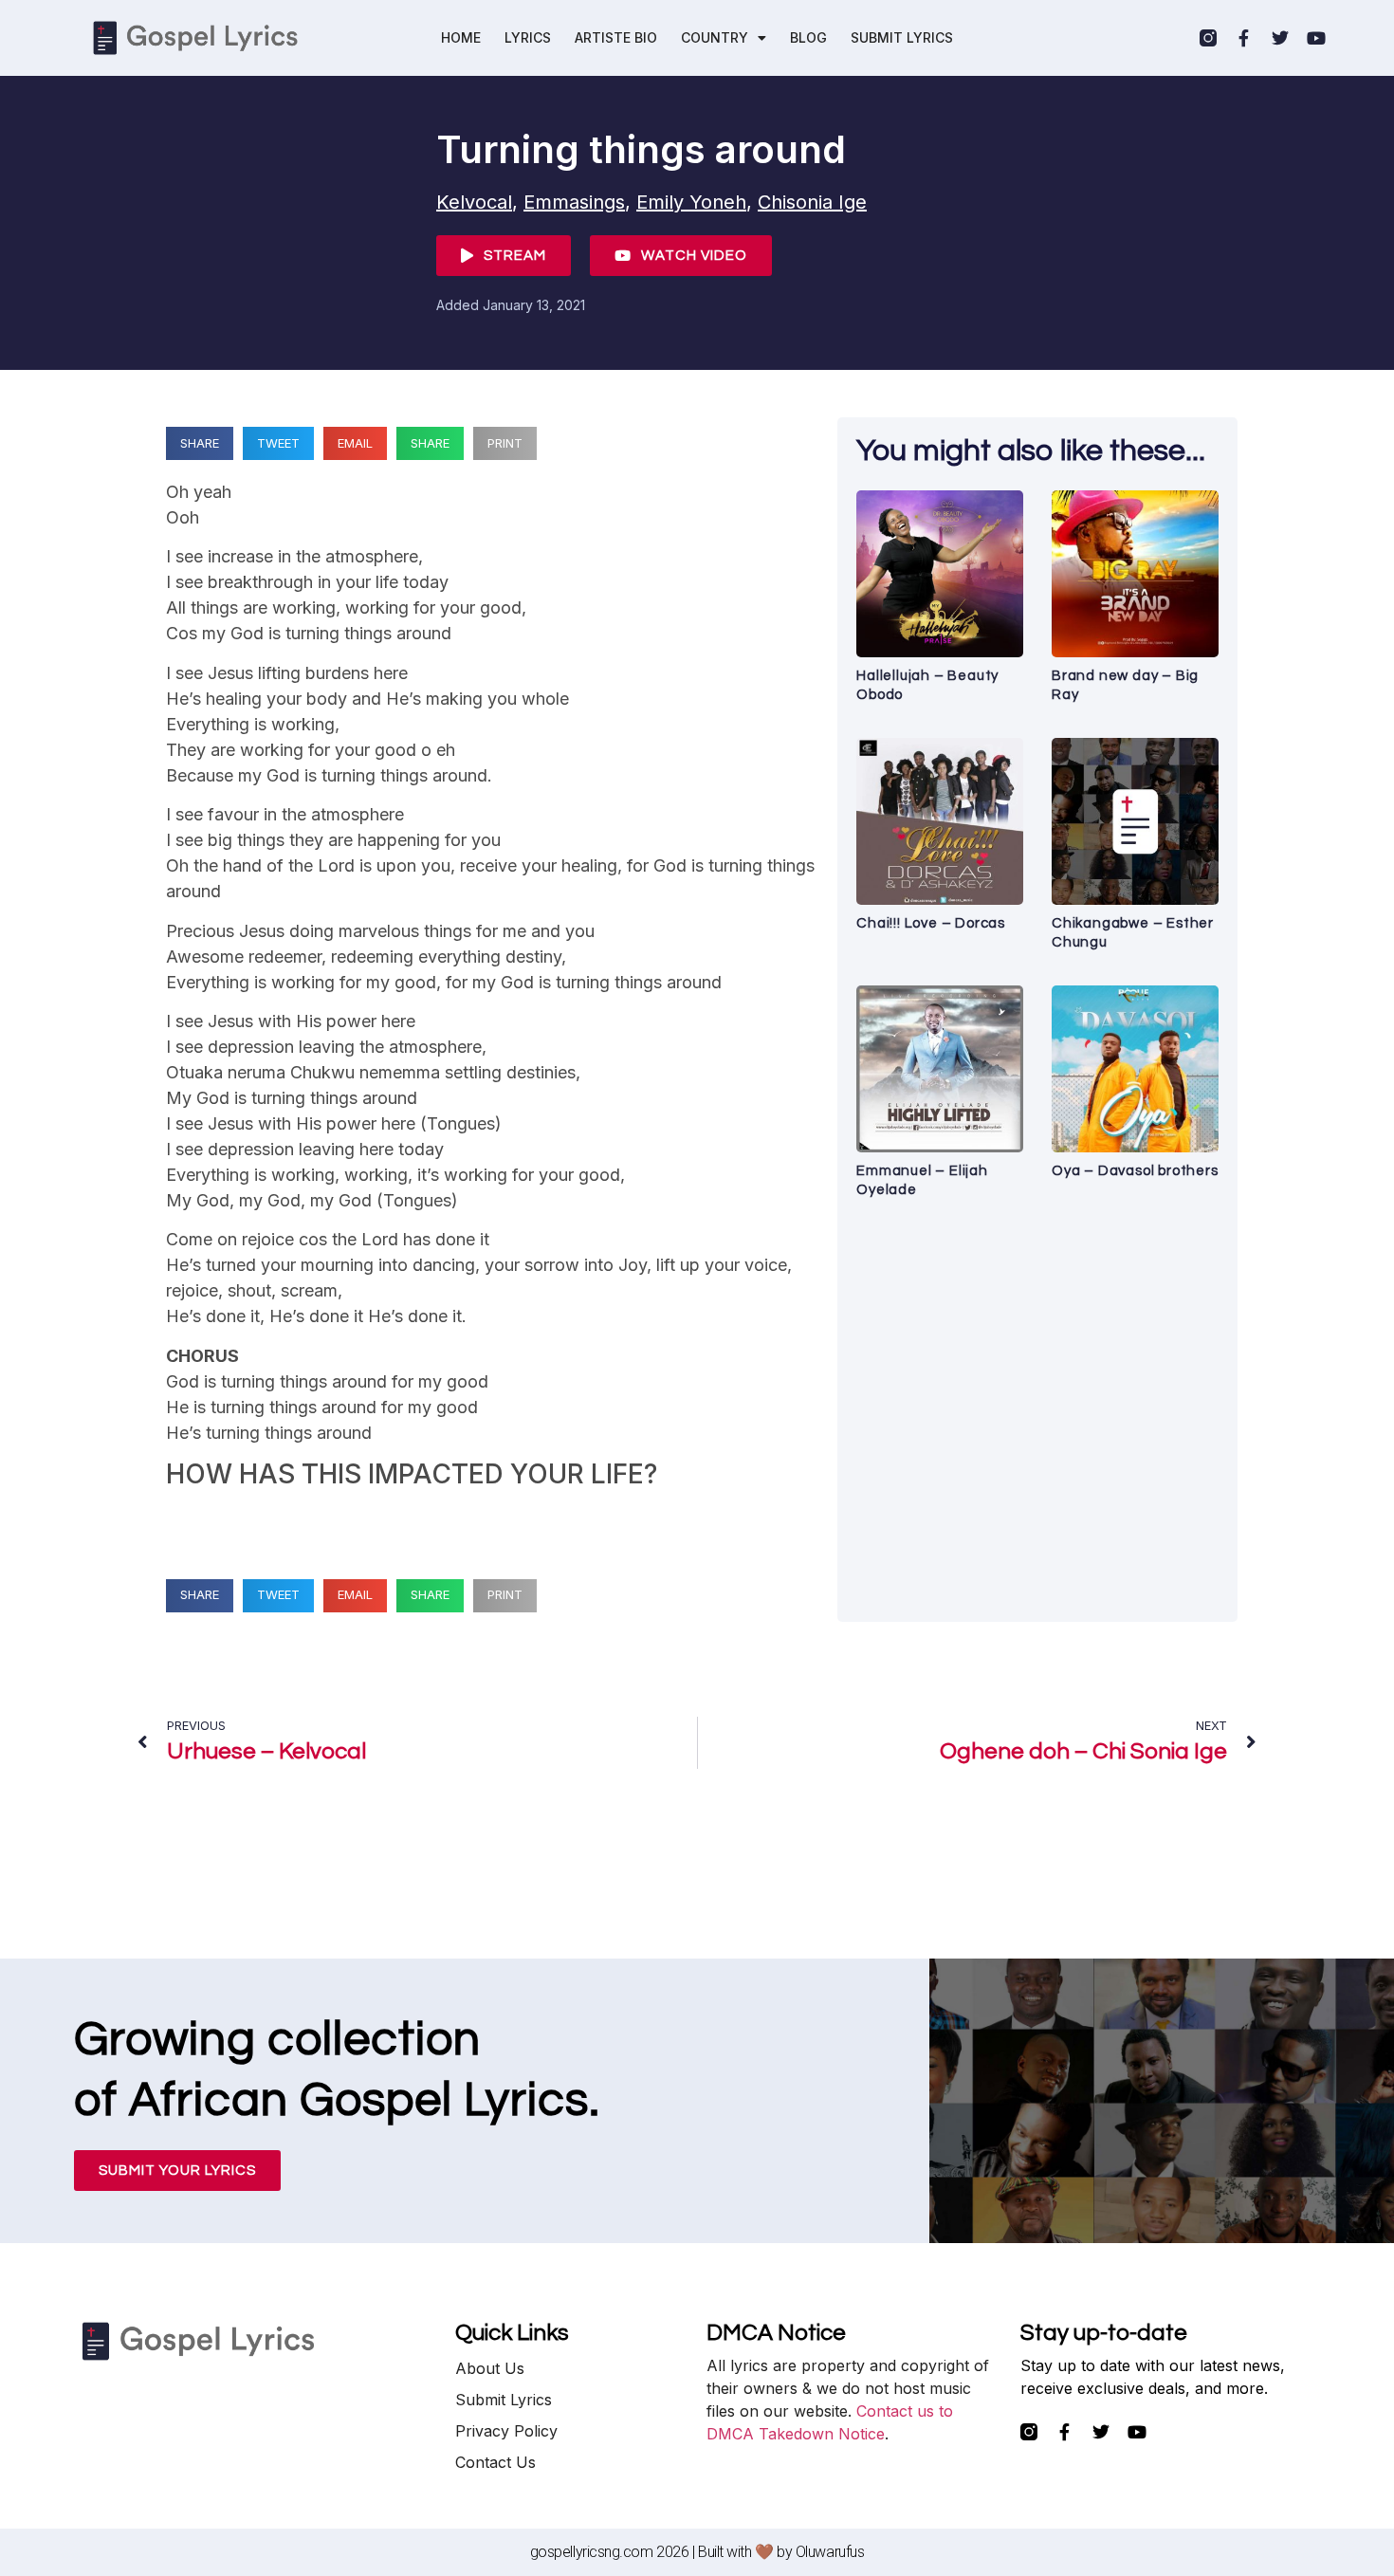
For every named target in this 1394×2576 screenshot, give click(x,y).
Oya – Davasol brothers (1135, 1171)
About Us (490, 2368)
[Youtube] (1316, 38)
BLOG (808, 37)
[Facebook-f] (1244, 38)
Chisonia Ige (812, 202)
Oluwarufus (830, 2552)
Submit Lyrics (504, 2400)
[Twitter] (1280, 38)
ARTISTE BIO (616, 37)
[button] (200, 443)
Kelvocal (474, 202)
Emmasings (574, 202)
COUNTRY (715, 37)
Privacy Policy (506, 2431)
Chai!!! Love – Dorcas (931, 923)
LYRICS (528, 37)
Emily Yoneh (691, 202)
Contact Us (495, 2462)
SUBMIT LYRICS (902, 37)
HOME (461, 37)
